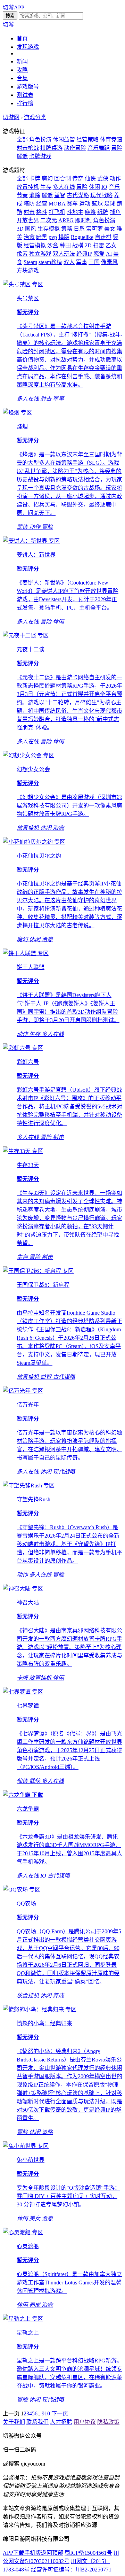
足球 (110, 204)
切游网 (11, 117)
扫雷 (99, 245)
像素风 (109, 262)
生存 (46, 187)
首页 (22, 38)
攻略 (22, 70)
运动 (85, 204)
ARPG (66, 220)
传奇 (78, 179)
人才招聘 (61, 2422)
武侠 (103, 179)
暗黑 (42, 237)
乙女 (111, 245)
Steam (30, 262)
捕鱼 (115, 212)
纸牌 (103, 212)
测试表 (25, 95)
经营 (42, 204)
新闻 (22, 61)
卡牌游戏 (40, 156)
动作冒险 (75, 148)
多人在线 (64, 187)
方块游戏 (28, 270)
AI (109, 254)
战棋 (78, 245)
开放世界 (28, 220)
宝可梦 (94, 229)
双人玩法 (64, 254)
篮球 (97, 204)
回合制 (62, 179)
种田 (65, 245)
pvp (53, 237)
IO (104, 187)
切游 (8, 25)
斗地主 (75, 212)
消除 (35, 195)
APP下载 (14, 2553)
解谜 (47, 195)
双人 (69, 262)
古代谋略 (78, 195)
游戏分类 (35, 117)
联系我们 (37, 2422)
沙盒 (53, 245)
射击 (29, 212)
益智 (60, 195)
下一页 (60, 2413)
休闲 (94, 187)
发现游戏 (28, 47)
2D (88, 245)
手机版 (33, 2553)
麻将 (90, 212)
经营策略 (87, 140)
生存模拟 (49, 229)
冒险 (82, 187)
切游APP (14, 7)
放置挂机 (28, 187)
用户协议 (85, 2422)
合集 (22, 78)
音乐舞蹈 (99, 148)
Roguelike (82, 237)
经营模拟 (35, 245)
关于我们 (14, 2422)
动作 (115, 179)
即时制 (83, 220)
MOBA (57, 204)
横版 (64, 237)
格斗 (42, 212)
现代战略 (101, 195)
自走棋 (103, 237)
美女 (110, 229)
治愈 (29, 237)
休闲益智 (64, 140)
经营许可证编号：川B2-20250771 (71, 2570)
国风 (31, 229)
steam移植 (50, 262)
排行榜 (25, 103)
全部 (22, 140)
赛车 (72, 204)
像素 (22, 254)
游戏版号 (28, 87)
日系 (79, 229)
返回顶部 (52, 2553)
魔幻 (47, 179)
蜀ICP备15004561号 (88, 2553)
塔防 (29, 204)
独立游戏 (40, 254)
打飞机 (57, 212)
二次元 (49, 220)
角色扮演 (40, 140)
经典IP (84, 254)
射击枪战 (28, 148)
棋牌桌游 (51, 148)
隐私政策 (108, 2422)
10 (47, 2413)
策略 (67, 229)
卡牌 (35, 179)
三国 (94, 262)
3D (20, 229)
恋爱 (99, 254)
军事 (82, 262)
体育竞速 (111, 140)
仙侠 (90, 179)
